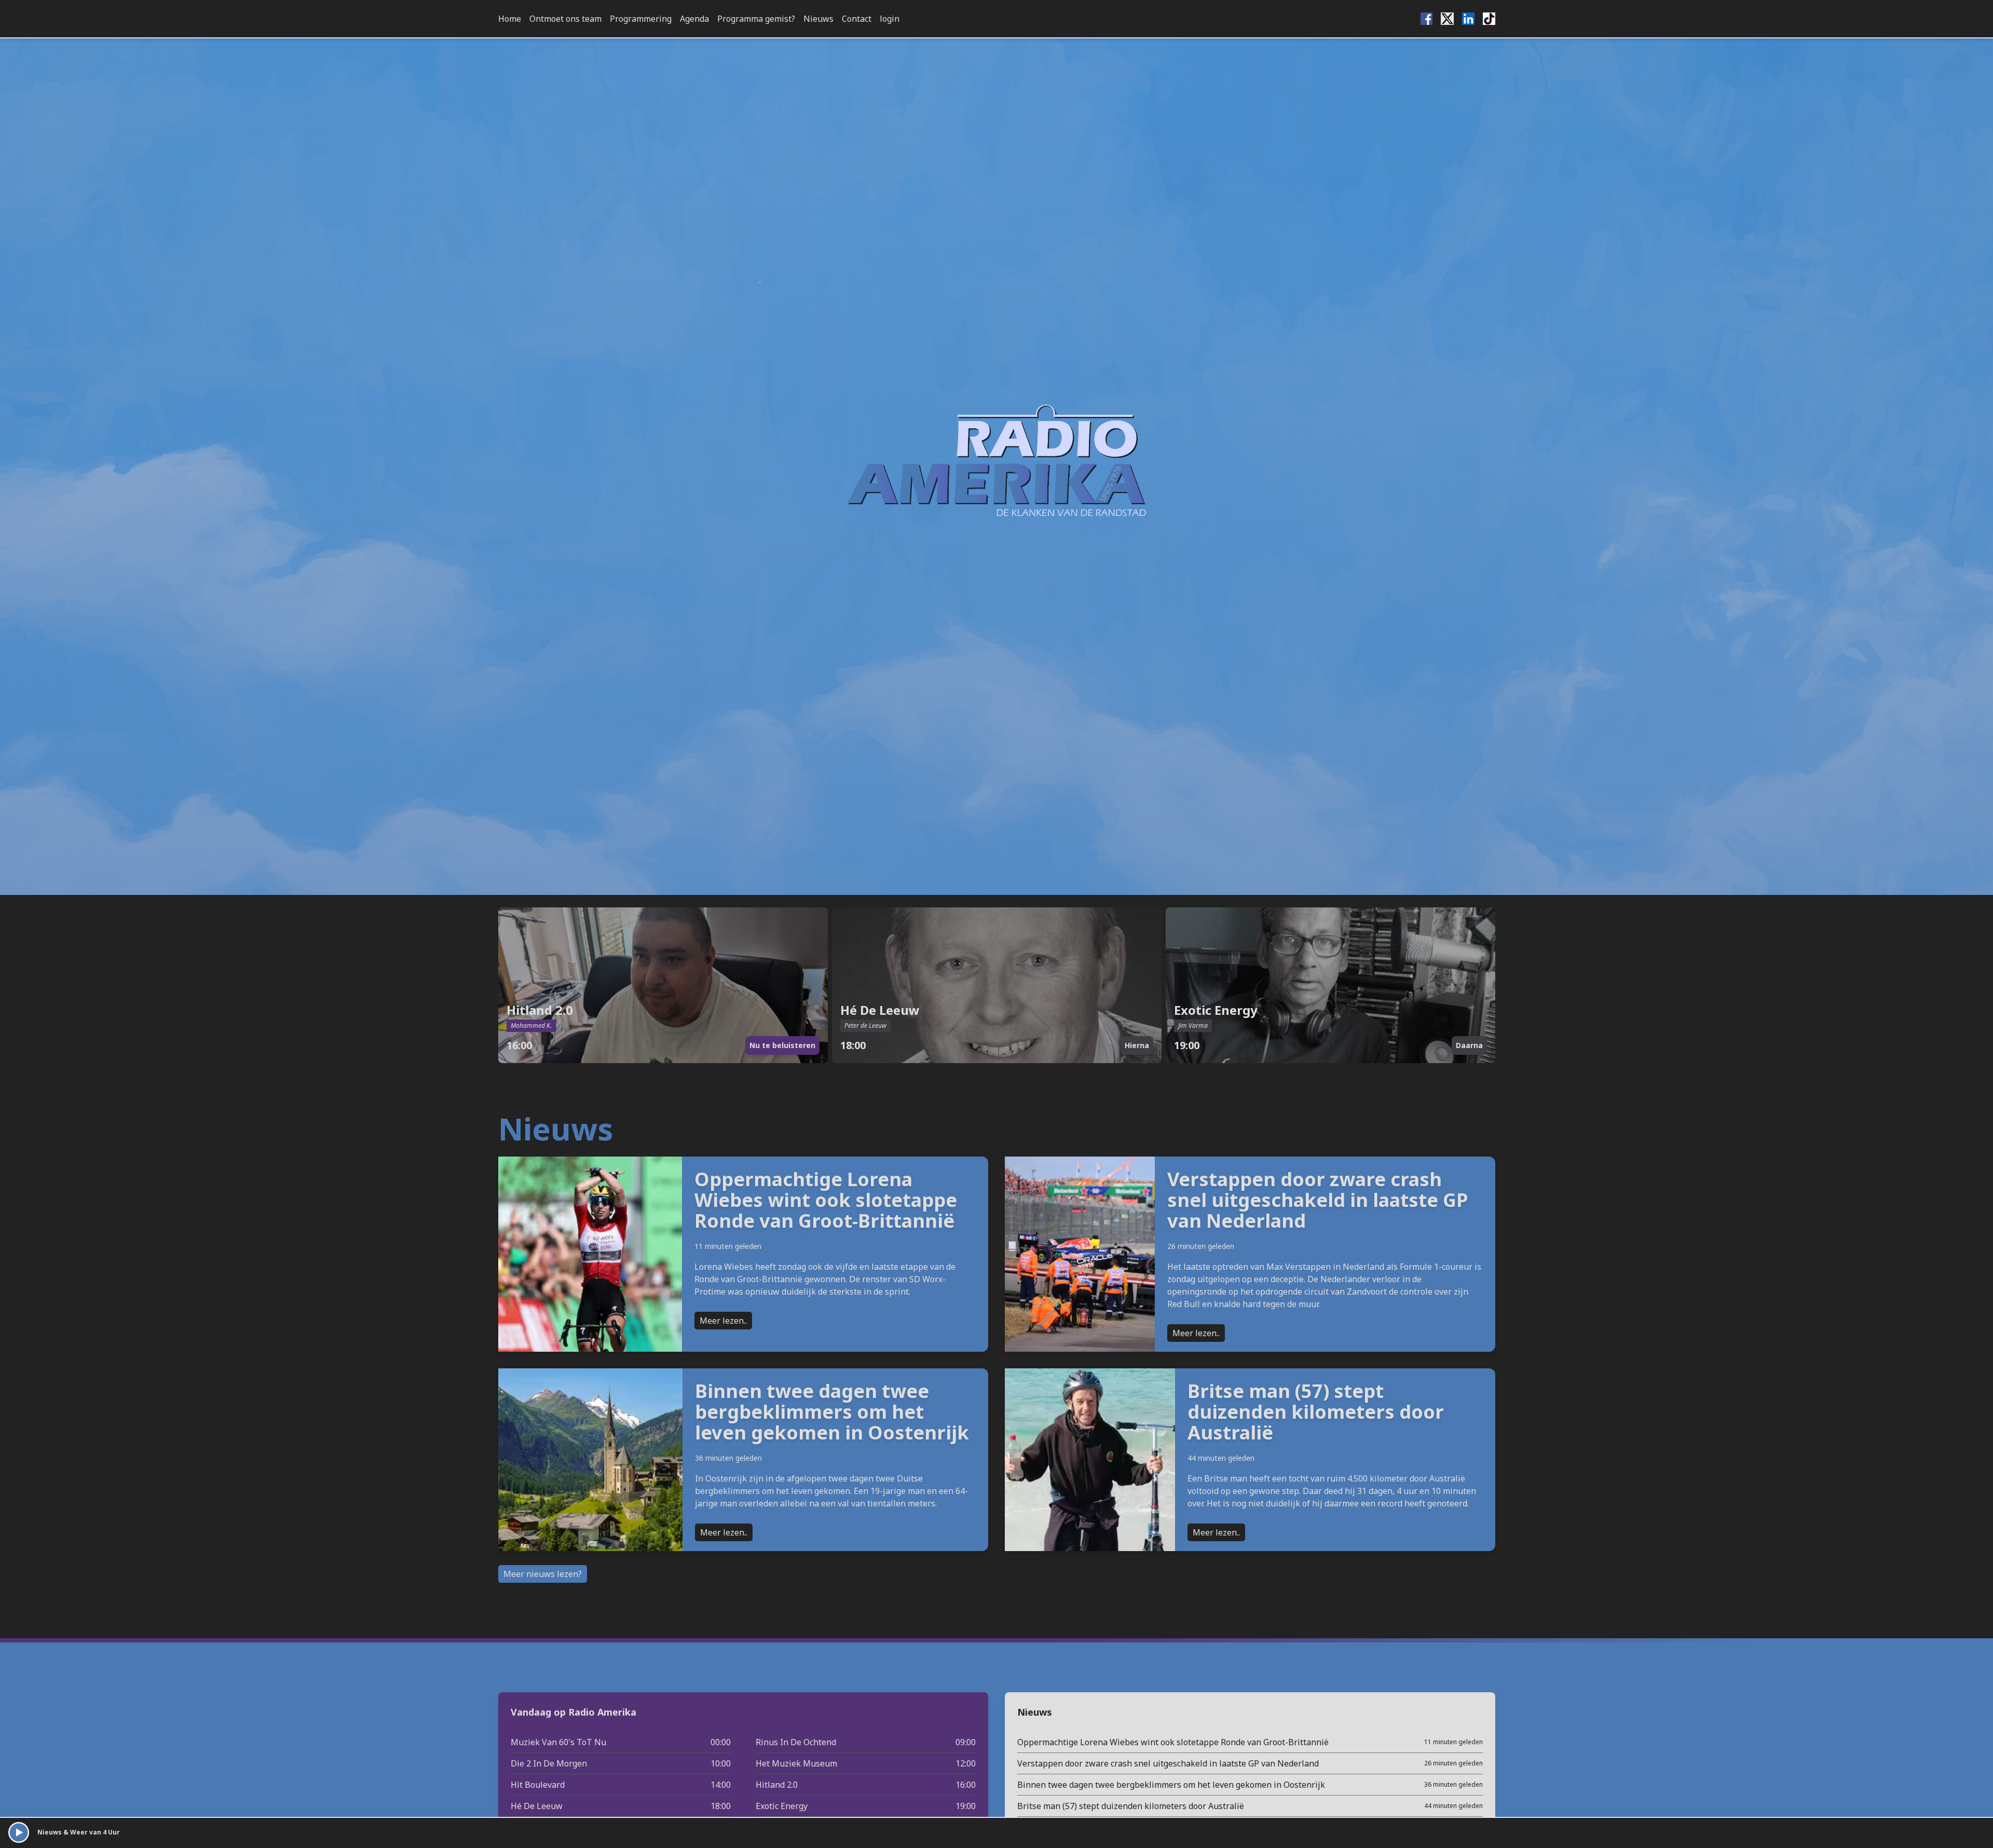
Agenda (694, 19)
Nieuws (818, 19)
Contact (857, 19)
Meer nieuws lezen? (543, 1574)
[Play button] (19, 1832)
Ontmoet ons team (565, 19)
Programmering (641, 19)
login (890, 19)
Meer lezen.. (723, 1321)
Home (510, 19)
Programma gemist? (756, 19)
